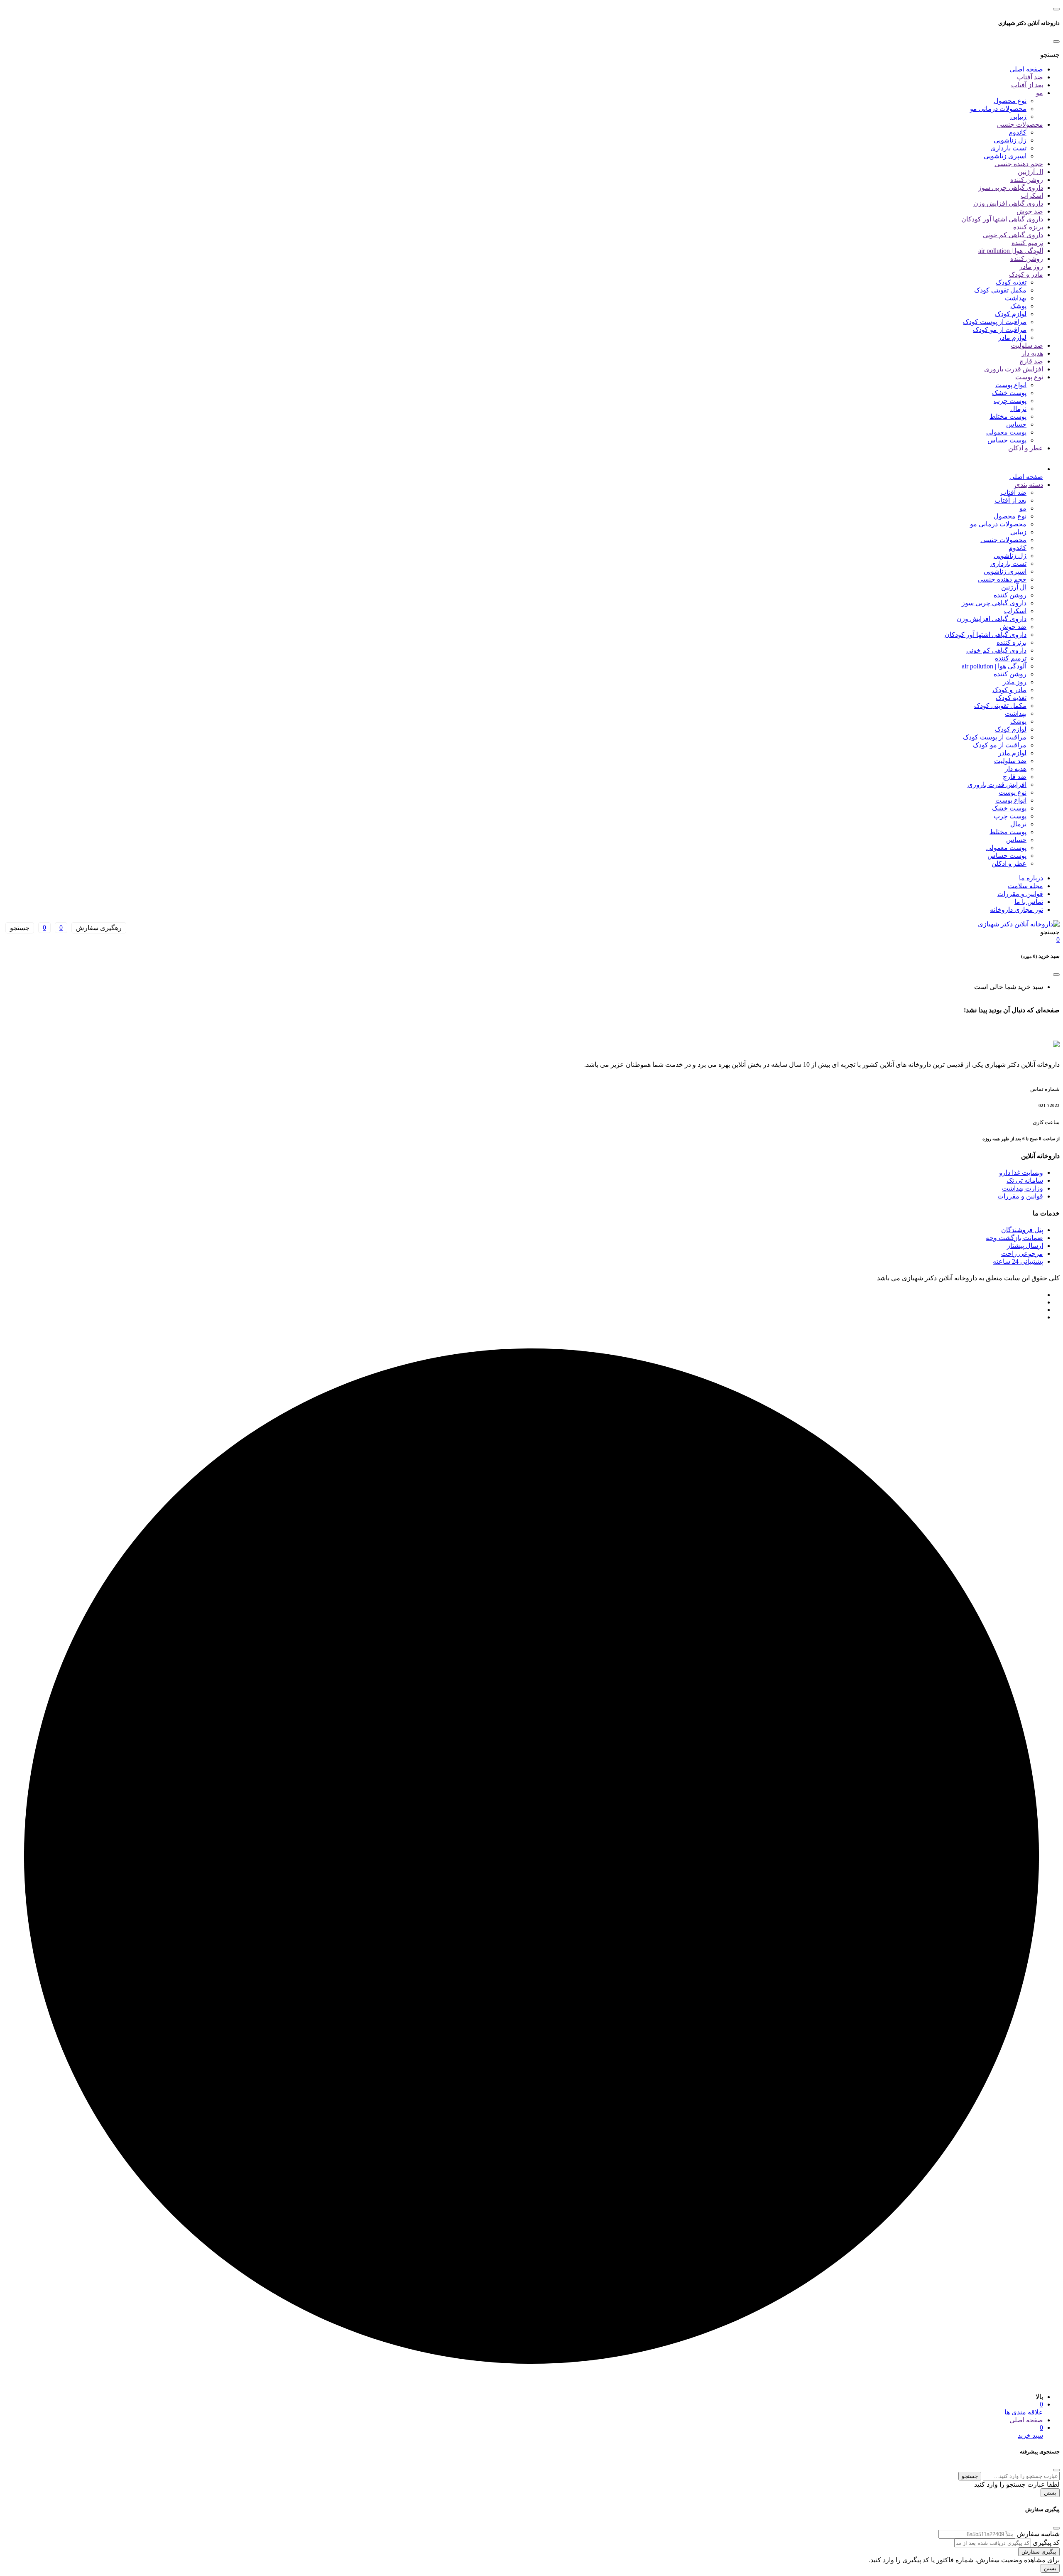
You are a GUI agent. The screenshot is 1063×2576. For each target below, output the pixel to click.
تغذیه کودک (1011, 282)
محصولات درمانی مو (998, 109)
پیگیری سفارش (1039, 2552)
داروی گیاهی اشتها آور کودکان (1002, 219)
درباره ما (1031, 878)
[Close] (1056, 42)
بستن (1050, 2493)
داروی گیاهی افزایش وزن (1008, 203)
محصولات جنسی (1020, 124)
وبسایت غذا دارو (1021, 1173)
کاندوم (1018, 132)
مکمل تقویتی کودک (1000, 290)
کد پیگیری (1046, 2543)
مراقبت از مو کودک (1000, 330)
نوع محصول (1010, 101)
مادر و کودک (1026, 274)
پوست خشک (1009, 393)
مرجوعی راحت (1022, 1254)
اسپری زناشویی (1005, 156)
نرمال (1018, 409)
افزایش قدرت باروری (1014, 369)
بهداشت (1016, 298)
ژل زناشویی (1010, 140)
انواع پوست (1011, 385)
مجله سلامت (1025, 886)
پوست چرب (1010, 401)
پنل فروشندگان (1022, 1230)
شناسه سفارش (1038, 2534)
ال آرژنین (1030, 172)
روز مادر (1031, 266)
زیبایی (1018, 117)
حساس (1016, 424)
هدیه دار (1032, 353)
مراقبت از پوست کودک (995, 322)
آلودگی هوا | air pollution (1011, 251)
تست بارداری (1008, 148)
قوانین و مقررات (1020, 894)
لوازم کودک (1011, 314)
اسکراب (1032, 195)
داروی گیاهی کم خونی (1013, 235)
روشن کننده (1027, 180)
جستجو (970, 2476)
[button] (1050, 55)
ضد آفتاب (1030, 77)
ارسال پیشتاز (1025, 1246)
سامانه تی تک (1025, 1180)
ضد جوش (1030, 211)
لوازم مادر (1012, 338)
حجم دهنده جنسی (1019, 164)
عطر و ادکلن (1026, 448)
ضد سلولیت (1027, 345)
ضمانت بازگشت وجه (1014, 1238)
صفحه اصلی (1026, 69)
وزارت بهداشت (1023, 1188)
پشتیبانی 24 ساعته (1018, 1261)
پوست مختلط (1008, 416)
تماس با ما (1029, 902)
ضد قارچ (1031, 361)
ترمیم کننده (1027, 243)
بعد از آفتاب (1027, 85)
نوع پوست (1029, 377)
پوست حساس (1007, 440)
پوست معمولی (1006, 432)
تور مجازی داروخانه (1016, 910)
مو (1040, 93)
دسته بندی (1029, 485)
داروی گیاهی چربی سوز (1011, 188)
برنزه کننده (1028, 227)
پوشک (1018, 306)
